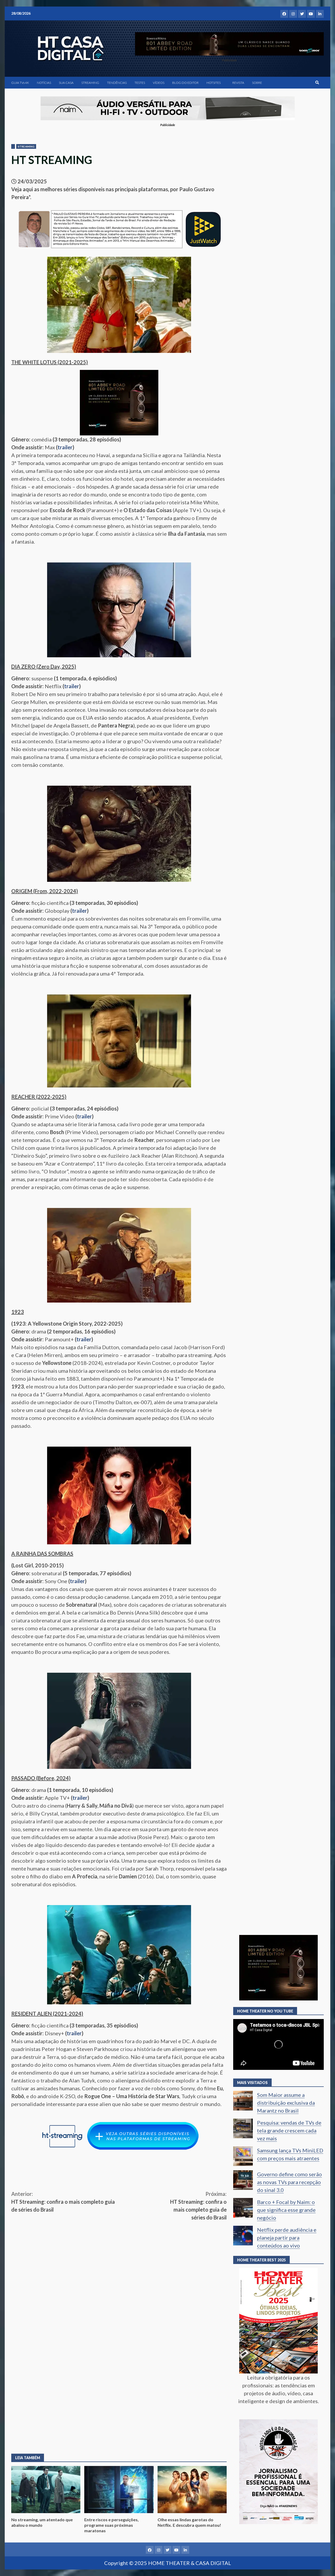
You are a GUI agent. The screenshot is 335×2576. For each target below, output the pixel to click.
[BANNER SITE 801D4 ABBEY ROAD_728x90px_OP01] (229, 43)
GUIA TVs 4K (20, 83)
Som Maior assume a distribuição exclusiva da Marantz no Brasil (286, 2103)
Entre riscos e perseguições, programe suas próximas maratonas (119, 2490)
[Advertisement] (119, 2261)
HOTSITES (214, 83)
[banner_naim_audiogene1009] (168, 108)
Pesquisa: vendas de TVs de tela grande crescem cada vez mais (289, 2130)
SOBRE (257, 83)
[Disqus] (119, 2371)
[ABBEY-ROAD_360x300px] (119, 402)
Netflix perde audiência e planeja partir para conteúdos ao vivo (287, 2238)
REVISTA (238, 83)
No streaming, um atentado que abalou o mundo (46, 2490)
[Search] (317, 83)
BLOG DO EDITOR (185, 83)
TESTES (140, 83)
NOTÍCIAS (44, 83)
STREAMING (90, 83)
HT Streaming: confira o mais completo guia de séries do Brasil (63, 2202)
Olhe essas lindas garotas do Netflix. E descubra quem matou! (192, 2490)
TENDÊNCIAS (117, 83)
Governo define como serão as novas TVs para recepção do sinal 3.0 (289, 2182)
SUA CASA (66, 83)
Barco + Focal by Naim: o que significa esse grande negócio (286, 2210)
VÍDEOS (159, 83)
